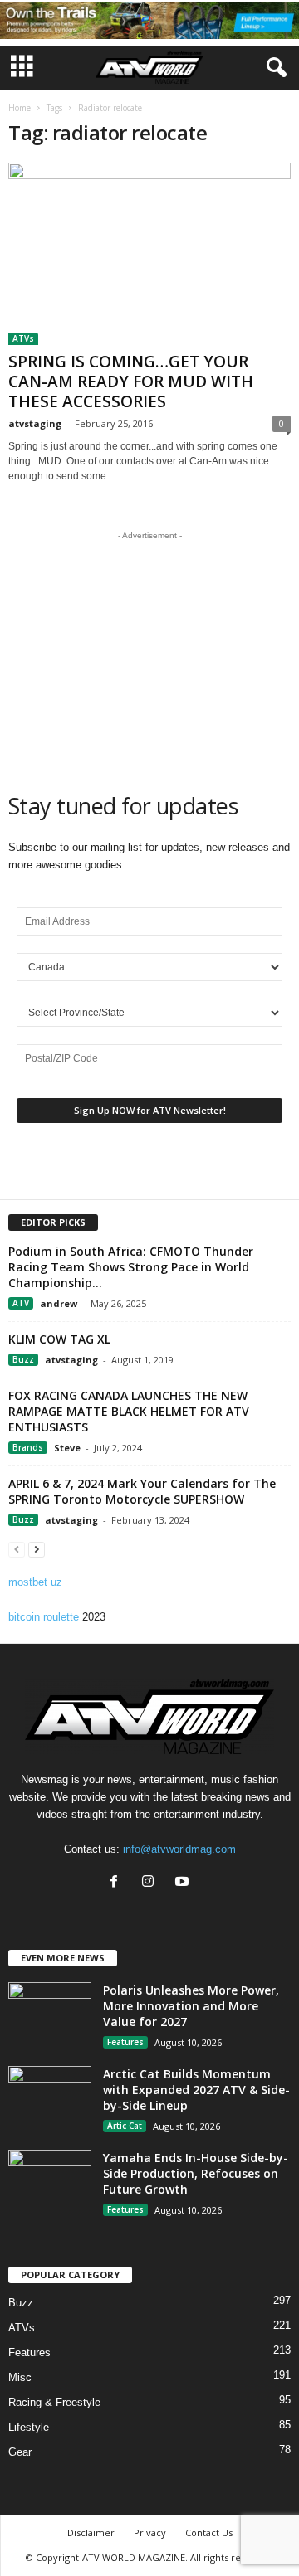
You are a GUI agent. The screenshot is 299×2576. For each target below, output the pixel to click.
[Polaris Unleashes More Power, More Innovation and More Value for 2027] (50, 2013)
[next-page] (37, 1549)
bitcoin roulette (44, 1617)
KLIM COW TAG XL (59, 1339)
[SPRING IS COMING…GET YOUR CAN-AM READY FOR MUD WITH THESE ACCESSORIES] (149, 254)
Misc (20, 2377)
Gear (20, 2452)
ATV (21, 1303)
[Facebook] (118, 1883)
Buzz (23, 1359)
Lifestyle (29, 2427)
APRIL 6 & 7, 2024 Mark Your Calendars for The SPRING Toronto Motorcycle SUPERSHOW (142, 1491)
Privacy (150, 2532)
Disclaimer (91, 2532)
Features (125, 2042)
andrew (59, 1303)
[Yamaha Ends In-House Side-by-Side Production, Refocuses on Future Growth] (50, 2181)
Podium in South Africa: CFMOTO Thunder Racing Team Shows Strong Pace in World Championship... (131, 1267)
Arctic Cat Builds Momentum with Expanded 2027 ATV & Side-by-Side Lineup (196, 2090)
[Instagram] (152, 1883)
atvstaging (35, 423)
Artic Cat (125, 2126)
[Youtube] (184, 1883)
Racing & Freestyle (54, 2402)
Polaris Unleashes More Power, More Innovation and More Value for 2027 (191, 2006)
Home (20, 108)
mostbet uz (35, 1582)
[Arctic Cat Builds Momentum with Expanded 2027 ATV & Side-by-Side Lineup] (50, 2097)
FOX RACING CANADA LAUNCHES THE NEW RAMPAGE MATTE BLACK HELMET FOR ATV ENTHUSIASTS (129, 1411)
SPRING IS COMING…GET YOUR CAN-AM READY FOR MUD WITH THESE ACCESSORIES (131, 382)
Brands (28, 1447)
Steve (67, 1448)
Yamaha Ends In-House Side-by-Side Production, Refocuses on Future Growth (196, 2173)
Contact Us (209, 2532)
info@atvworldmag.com (179, 1849)
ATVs (23, 338)
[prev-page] (17, 1549)
